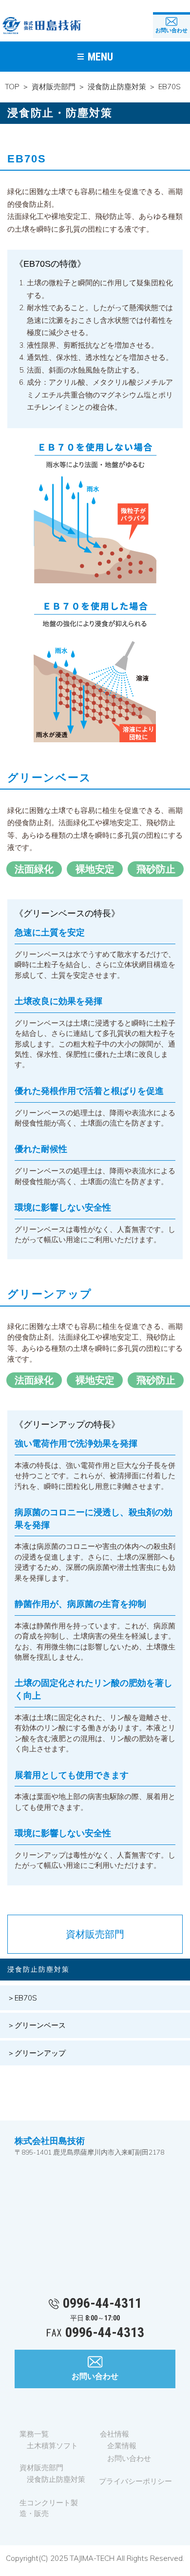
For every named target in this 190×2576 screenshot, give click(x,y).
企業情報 (122, 2446)
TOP (12, 87)
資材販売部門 (54, 87)
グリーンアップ (40, 2053)
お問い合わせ (171, 30)
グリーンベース (40, 2025)
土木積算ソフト (52, 2446)
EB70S (26, 1998)
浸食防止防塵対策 (117, 87)
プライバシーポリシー (135, 2481)
